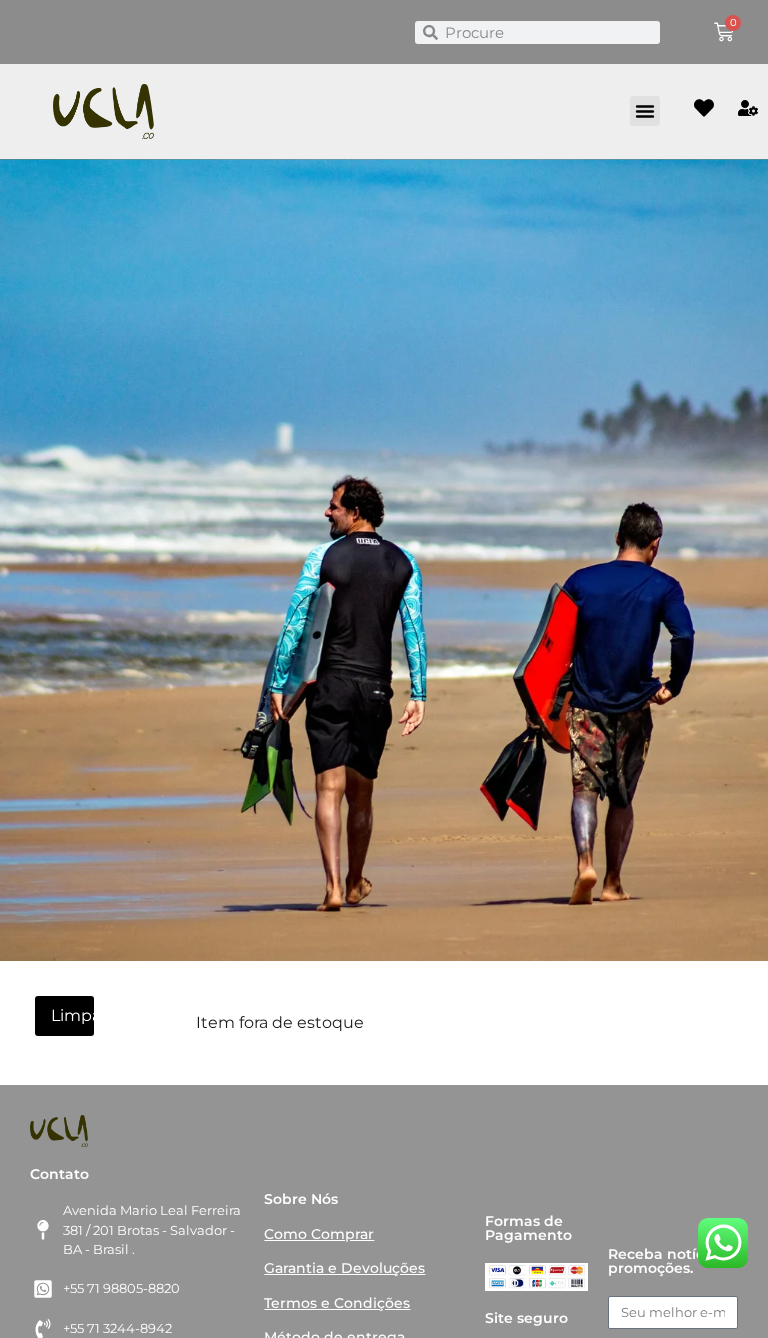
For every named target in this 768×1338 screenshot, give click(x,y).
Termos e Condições (337, 1303)
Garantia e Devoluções (344, 1268)
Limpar (72, 1015)
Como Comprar (319, 1234)
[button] (645, 111)
